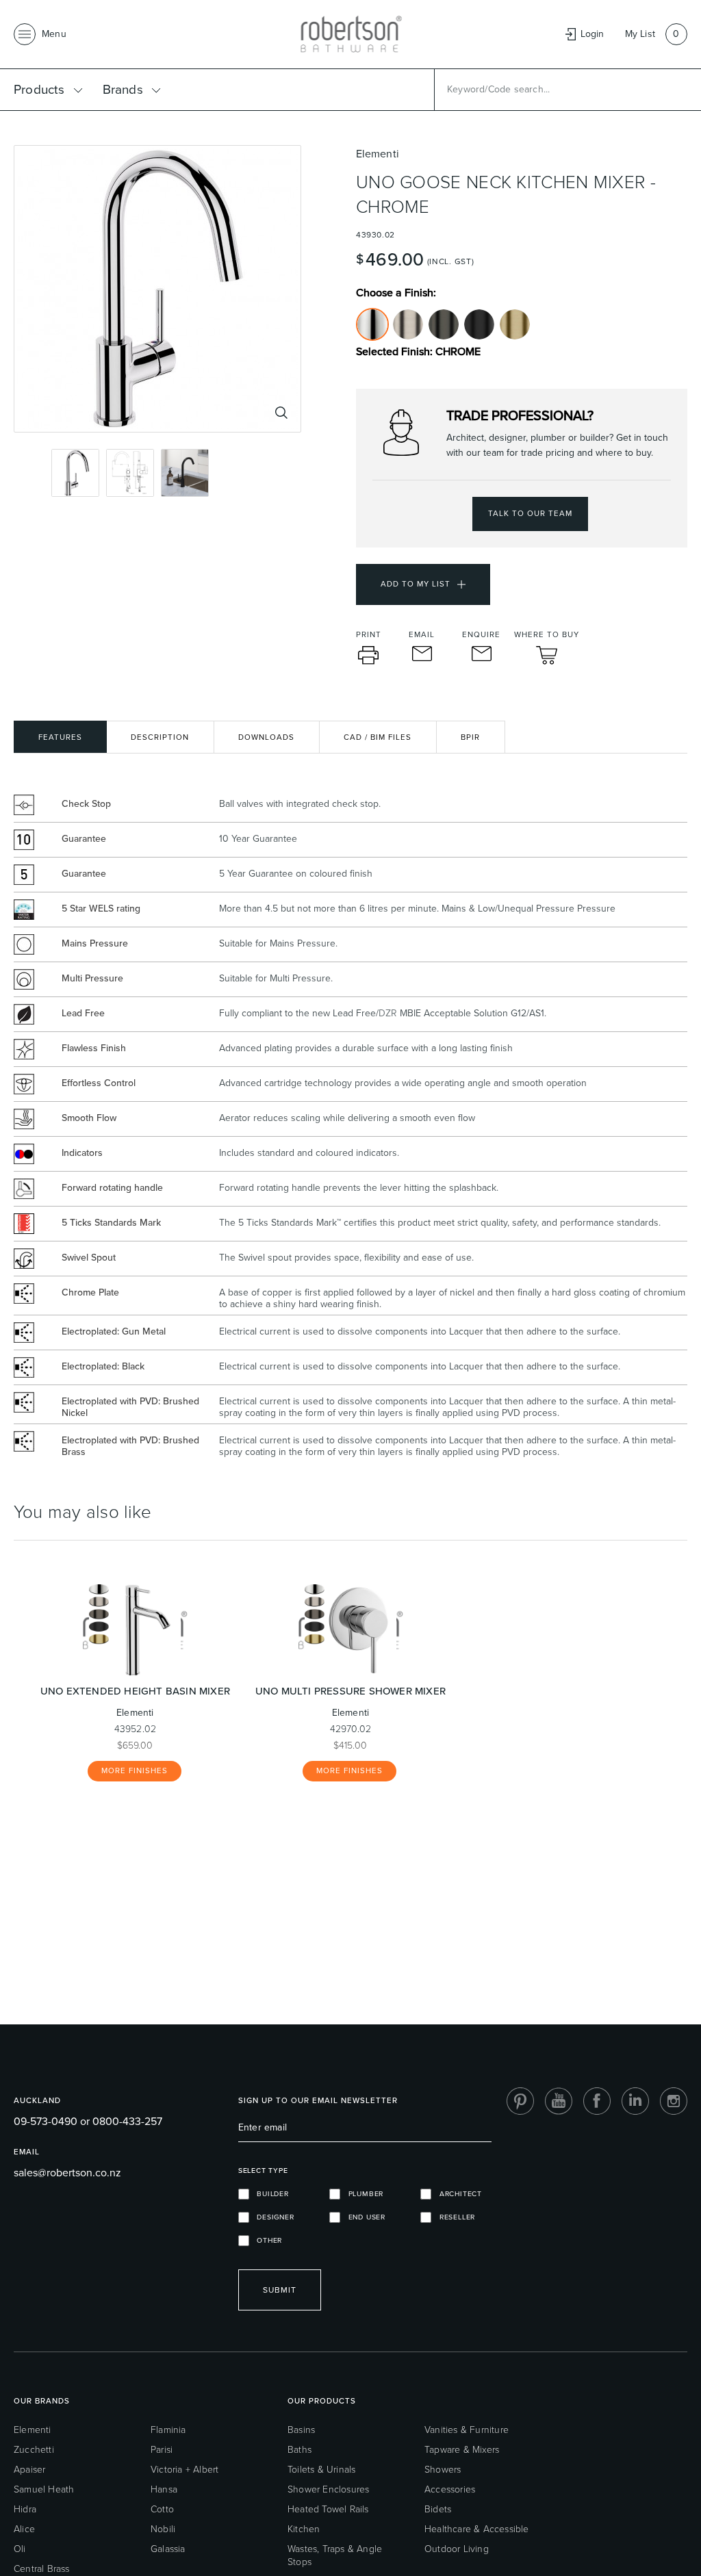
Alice (24, 2529)
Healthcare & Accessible (477, 2529)
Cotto (162, 2509)
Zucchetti (34, 2450)
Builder (269, 2194)
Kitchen (304, 2529)
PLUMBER (362, 2194)
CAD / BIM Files (378, 737)
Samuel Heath (44, 2489)
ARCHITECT (457, 2194)
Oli (20, 2549)
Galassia (168, 2549)
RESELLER (453, 2217)
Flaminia (168, 2430)
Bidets (438, 2509)
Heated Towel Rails (328, 2509)
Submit (280, 2290)
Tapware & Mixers (462, 2450)
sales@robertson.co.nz (67, 2173)
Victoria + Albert (184, 2470)
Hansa (164, 2489)
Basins (301, 2430)
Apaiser (29, 2470)
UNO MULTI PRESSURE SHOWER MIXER (350, 1691)
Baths (299, 2450)
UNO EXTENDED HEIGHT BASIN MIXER (135, 1691)
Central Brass (42, 2569)
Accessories (450, 2489)
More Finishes (135, 1771)
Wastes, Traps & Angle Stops (335, 2555)
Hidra (25, 2509)
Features (60, 737)
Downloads (266, 737)
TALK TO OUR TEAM (530, 514)
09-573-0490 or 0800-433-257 (88, 2121)
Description (160, 737)
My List (640, 34)
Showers (443, 2470)
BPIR (470, 737)
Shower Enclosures (328, 2489)
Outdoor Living (457, 2549)
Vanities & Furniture (467, 2430)
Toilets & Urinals (321, 2470)
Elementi (33, 2430)
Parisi (162, 2450)
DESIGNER (272, 2217)
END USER (363, 2217)
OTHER (266, 2240)
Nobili (163, 2529)
